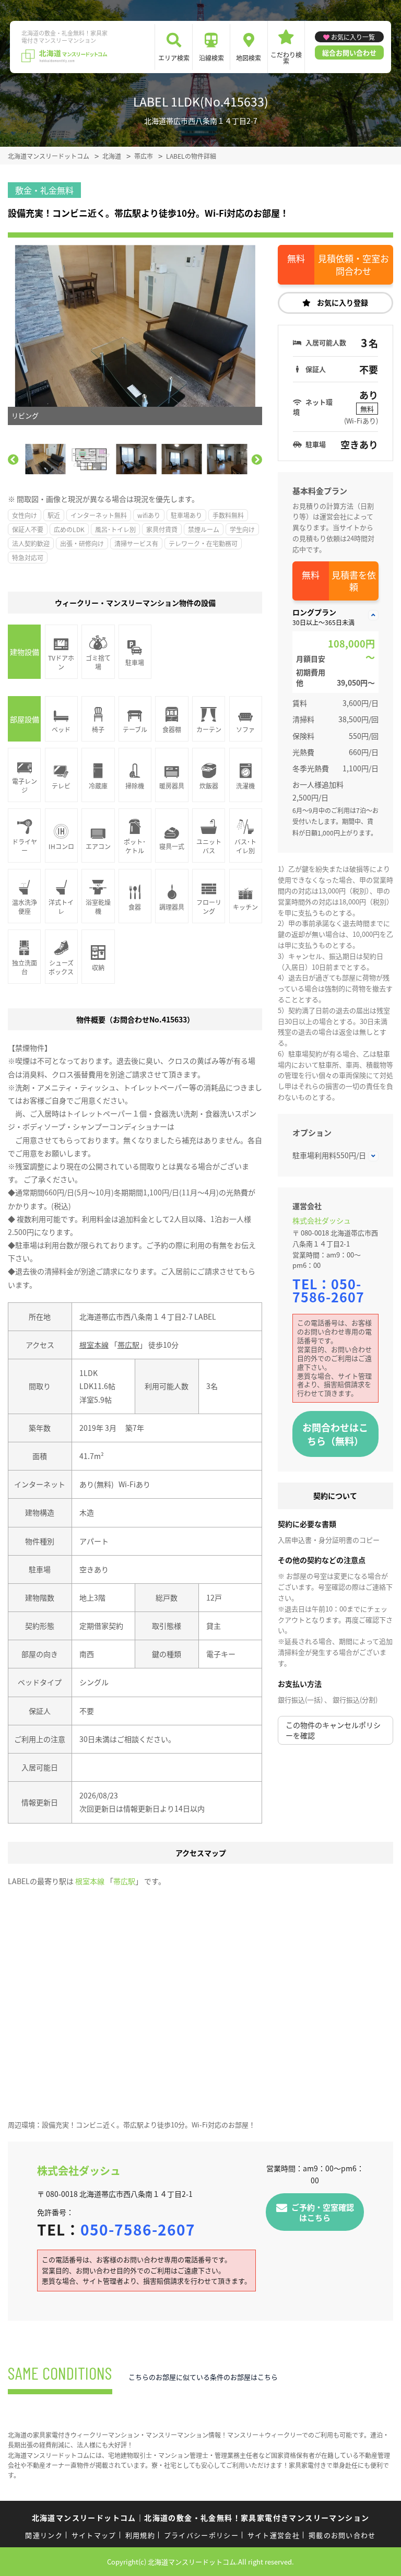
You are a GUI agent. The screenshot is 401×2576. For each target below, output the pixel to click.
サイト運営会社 (274, 2535)
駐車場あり (186, 515)
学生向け (242, 529)
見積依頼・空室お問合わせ (353, 264)
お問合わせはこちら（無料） (335, 1434)
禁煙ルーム (204, 529)
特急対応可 (28, 557)
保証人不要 (28, 529)
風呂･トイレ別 (115, 529)
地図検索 (249, 58)
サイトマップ (94, 2535)
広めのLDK (69, 529)
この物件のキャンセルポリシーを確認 (333, 1730)
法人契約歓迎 (31, 543)
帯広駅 (128, 1345)
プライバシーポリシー (201, 2535)
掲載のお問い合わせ (342, 2535)
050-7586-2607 (328, 1290)
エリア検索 (174, 58)
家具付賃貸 (162, 529)
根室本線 (94, 1345)
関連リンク (44, 2535)
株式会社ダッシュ (322, 1220)
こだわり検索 (286, 58)
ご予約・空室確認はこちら (323, 2212)
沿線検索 (211, 58)
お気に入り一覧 (353, 37)
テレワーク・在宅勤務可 (203, 543)
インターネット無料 (99, 515)
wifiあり (149, 515)
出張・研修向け (82, 543)
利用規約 (140, 2535)
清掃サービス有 (136, 543)
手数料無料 (228, 515)
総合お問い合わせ (349, 52)
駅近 (54, 515)
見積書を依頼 (354, 581)
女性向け (25, 515)
